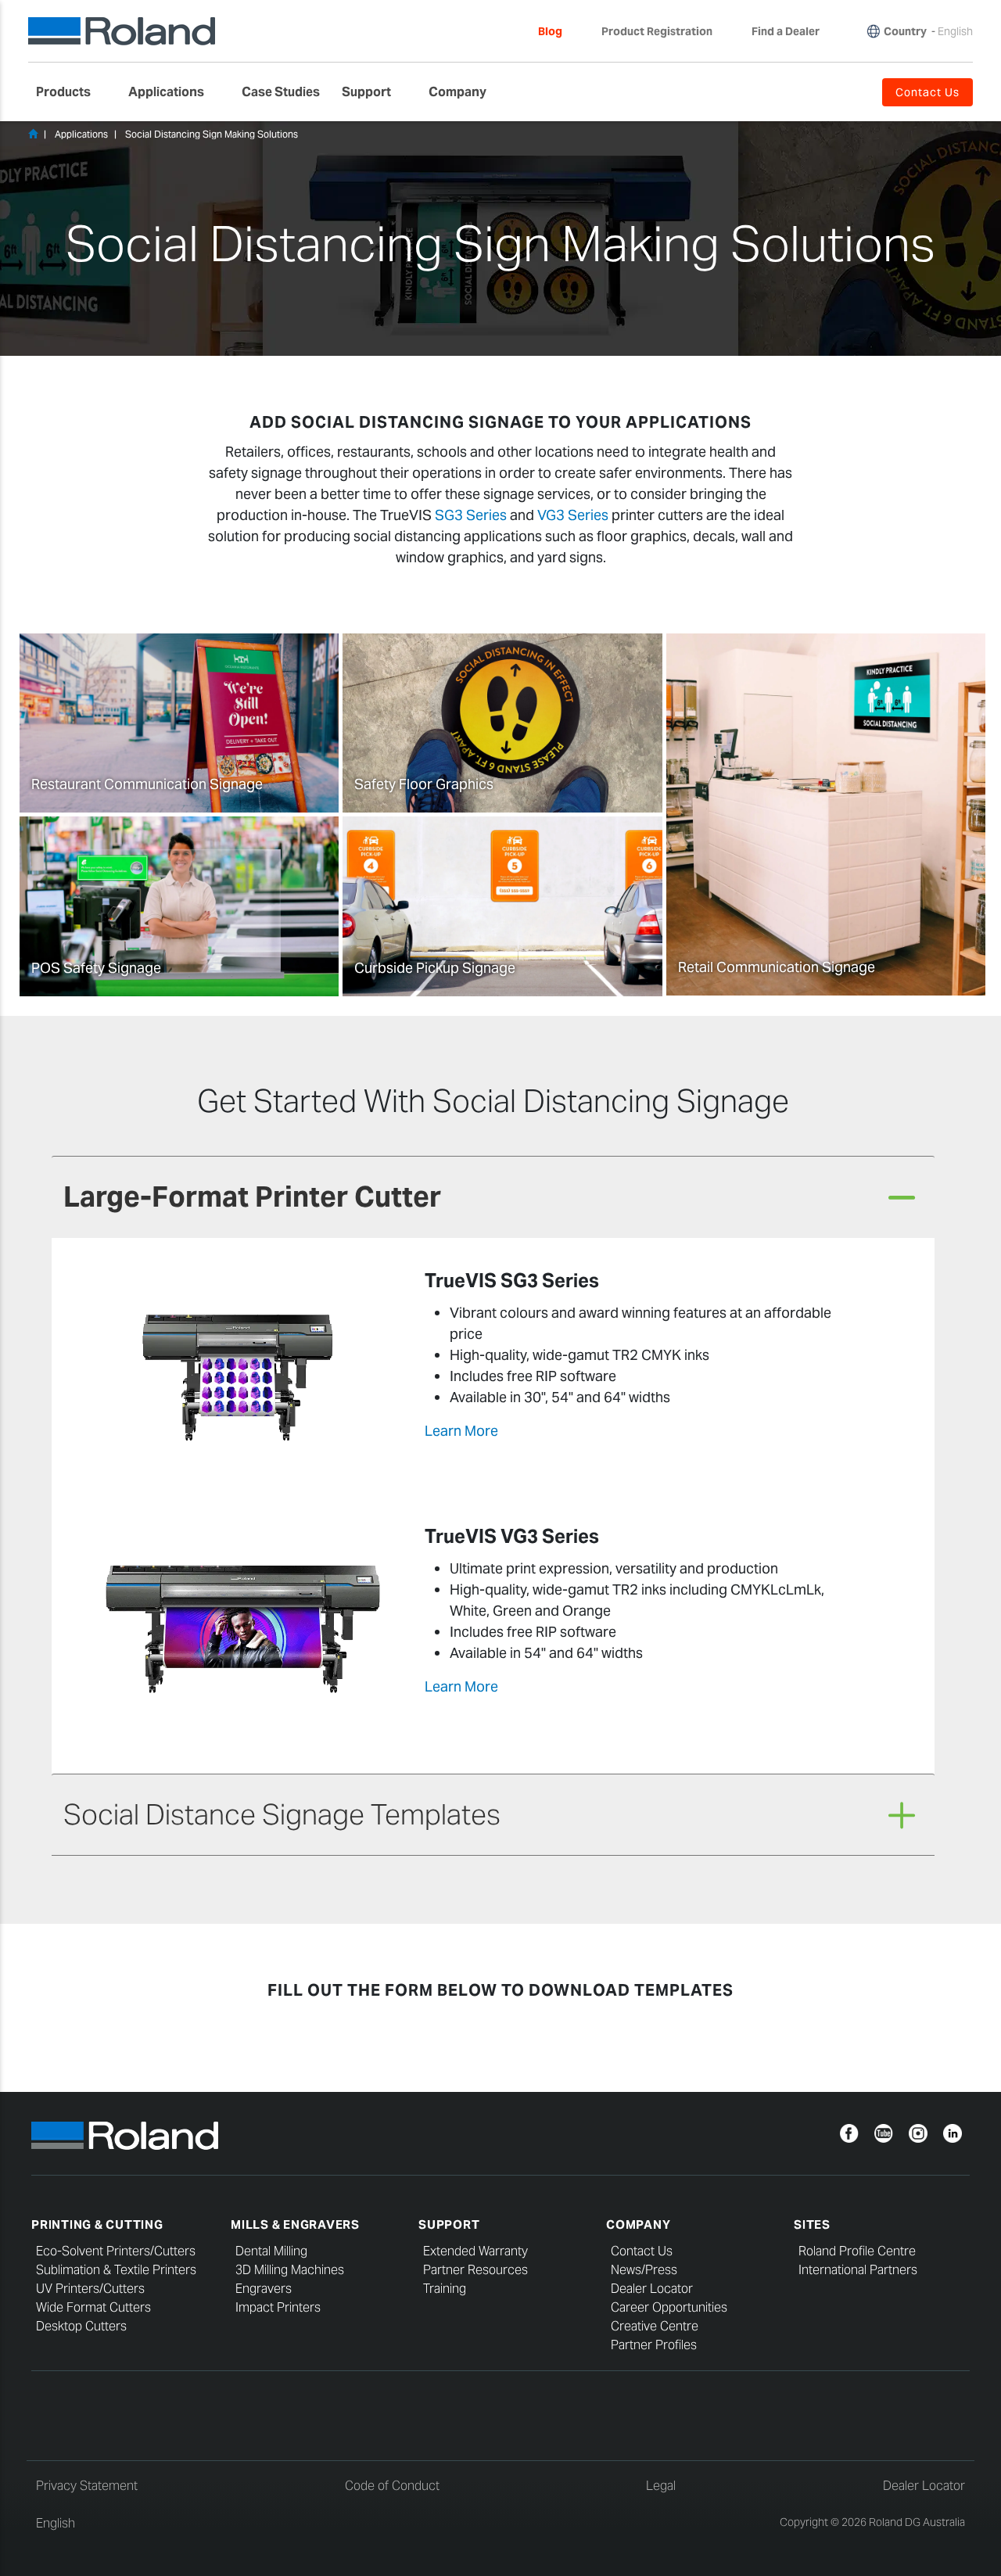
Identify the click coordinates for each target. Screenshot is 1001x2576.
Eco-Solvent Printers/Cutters (116, 2251)
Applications (81, 134)
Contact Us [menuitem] (928, 92)
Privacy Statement (87, 2486)
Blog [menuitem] (550, 31)
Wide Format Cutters (93, 2307)
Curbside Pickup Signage (435, 968)
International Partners (858, 2270)
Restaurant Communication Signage (147, 784)
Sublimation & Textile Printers (116, 2270)
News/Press (644, 2270)
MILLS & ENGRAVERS (295, 2224)
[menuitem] (71, 92)
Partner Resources (475, 2270)
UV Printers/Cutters (90, 2289)
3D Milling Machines (290, 2270)
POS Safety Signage (96, 968)
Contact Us (642, 2251)
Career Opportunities (669, 2307)
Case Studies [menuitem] (281, 92)
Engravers (264, 2289)
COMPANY (638, 2224)
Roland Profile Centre (857, 2251)
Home (33, 134)
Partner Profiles (654, 2345)
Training (445, 2289)
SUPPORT (449, 2224)
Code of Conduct (392, 2486)
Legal (661, 2486)
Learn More (461, 1431)
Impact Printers (278, 2307)
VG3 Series (573, 515)
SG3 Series (471, 515)
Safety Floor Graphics (424, 784)
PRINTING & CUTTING (97, 2224)
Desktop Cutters (81, 2326)
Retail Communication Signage (777, 967)
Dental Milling (271, 2251)
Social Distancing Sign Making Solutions (212, 134)
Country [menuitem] (905, 31)
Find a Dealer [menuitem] (786, 31)
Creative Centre (655, 2326)
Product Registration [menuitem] (657, 31)
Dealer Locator (652, 2289)
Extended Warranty (475, 2251)
